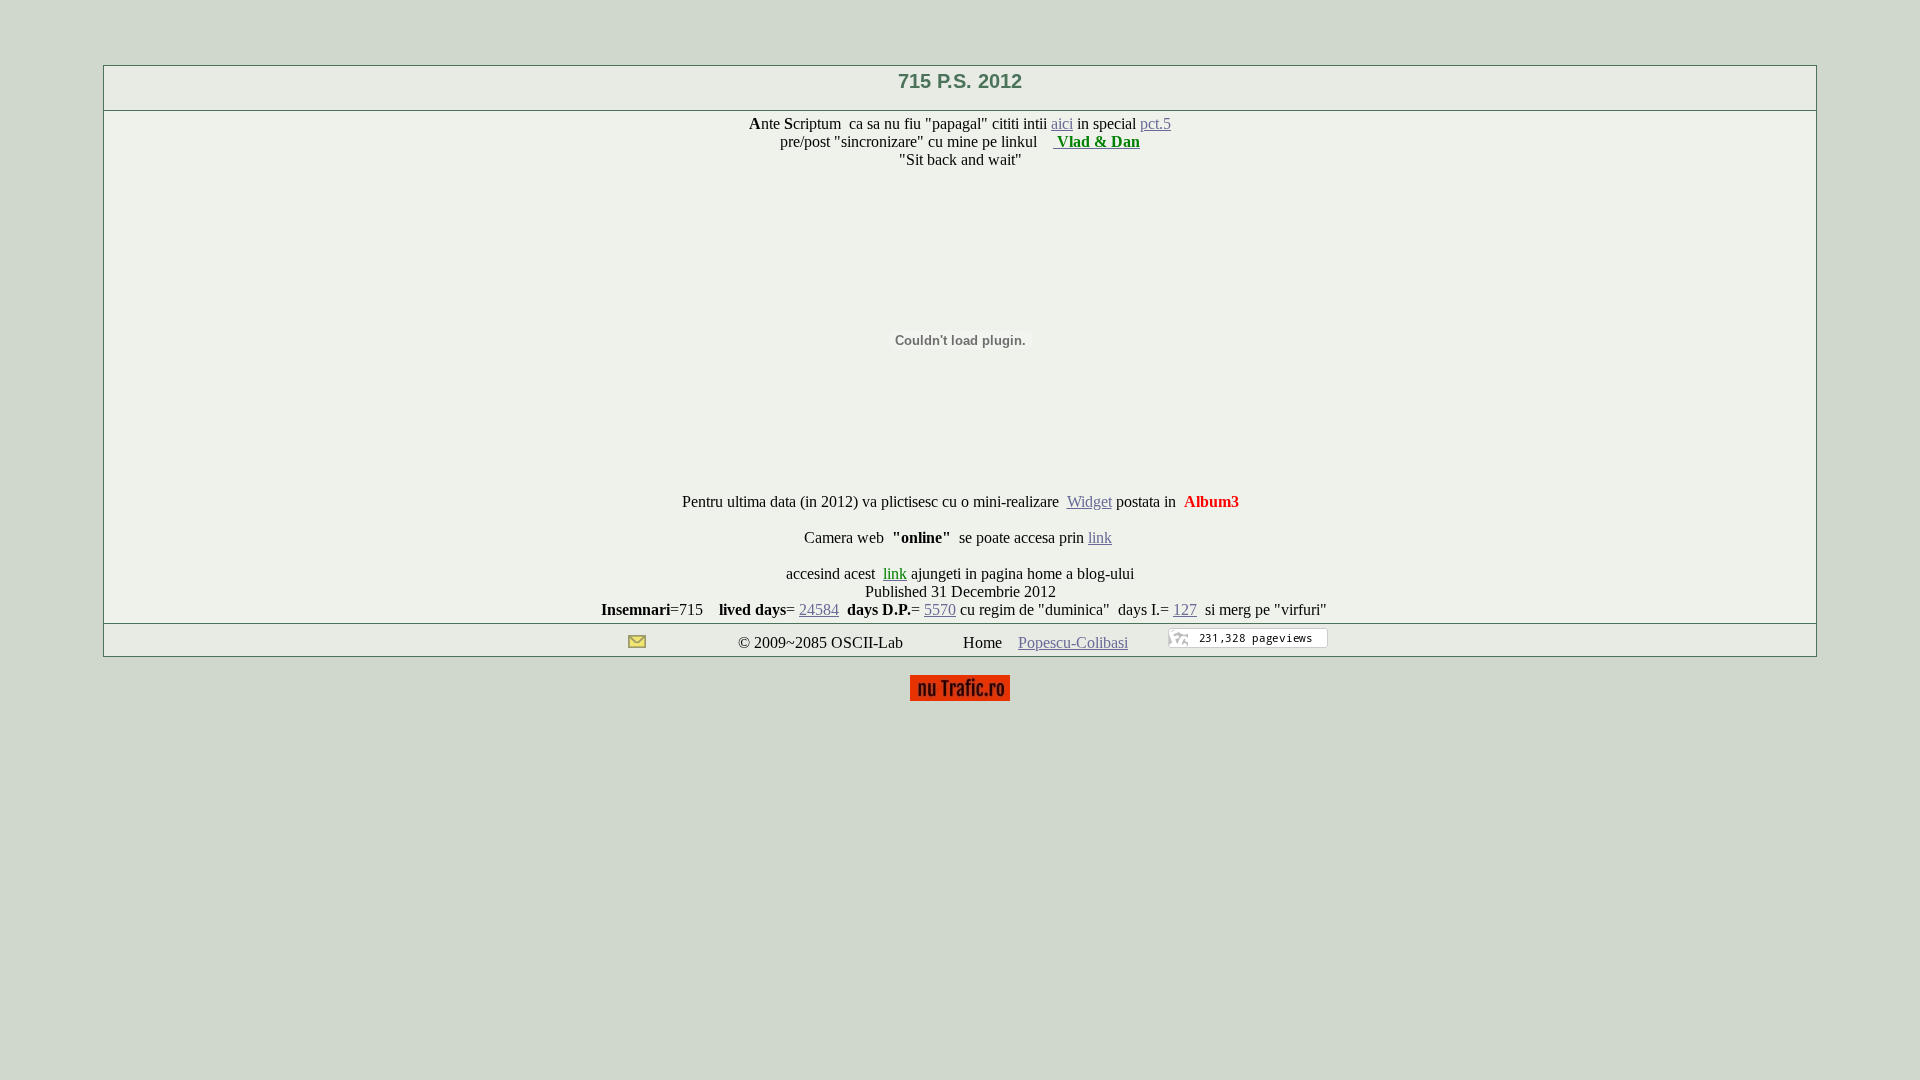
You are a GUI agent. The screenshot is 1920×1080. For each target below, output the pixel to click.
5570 (940, 609)
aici (1062, 123)
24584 (819, 609)
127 (1185, 609)
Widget (1089, 501)
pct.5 (1155, 123)
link (1100, 537)
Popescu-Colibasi (1073, 642)
